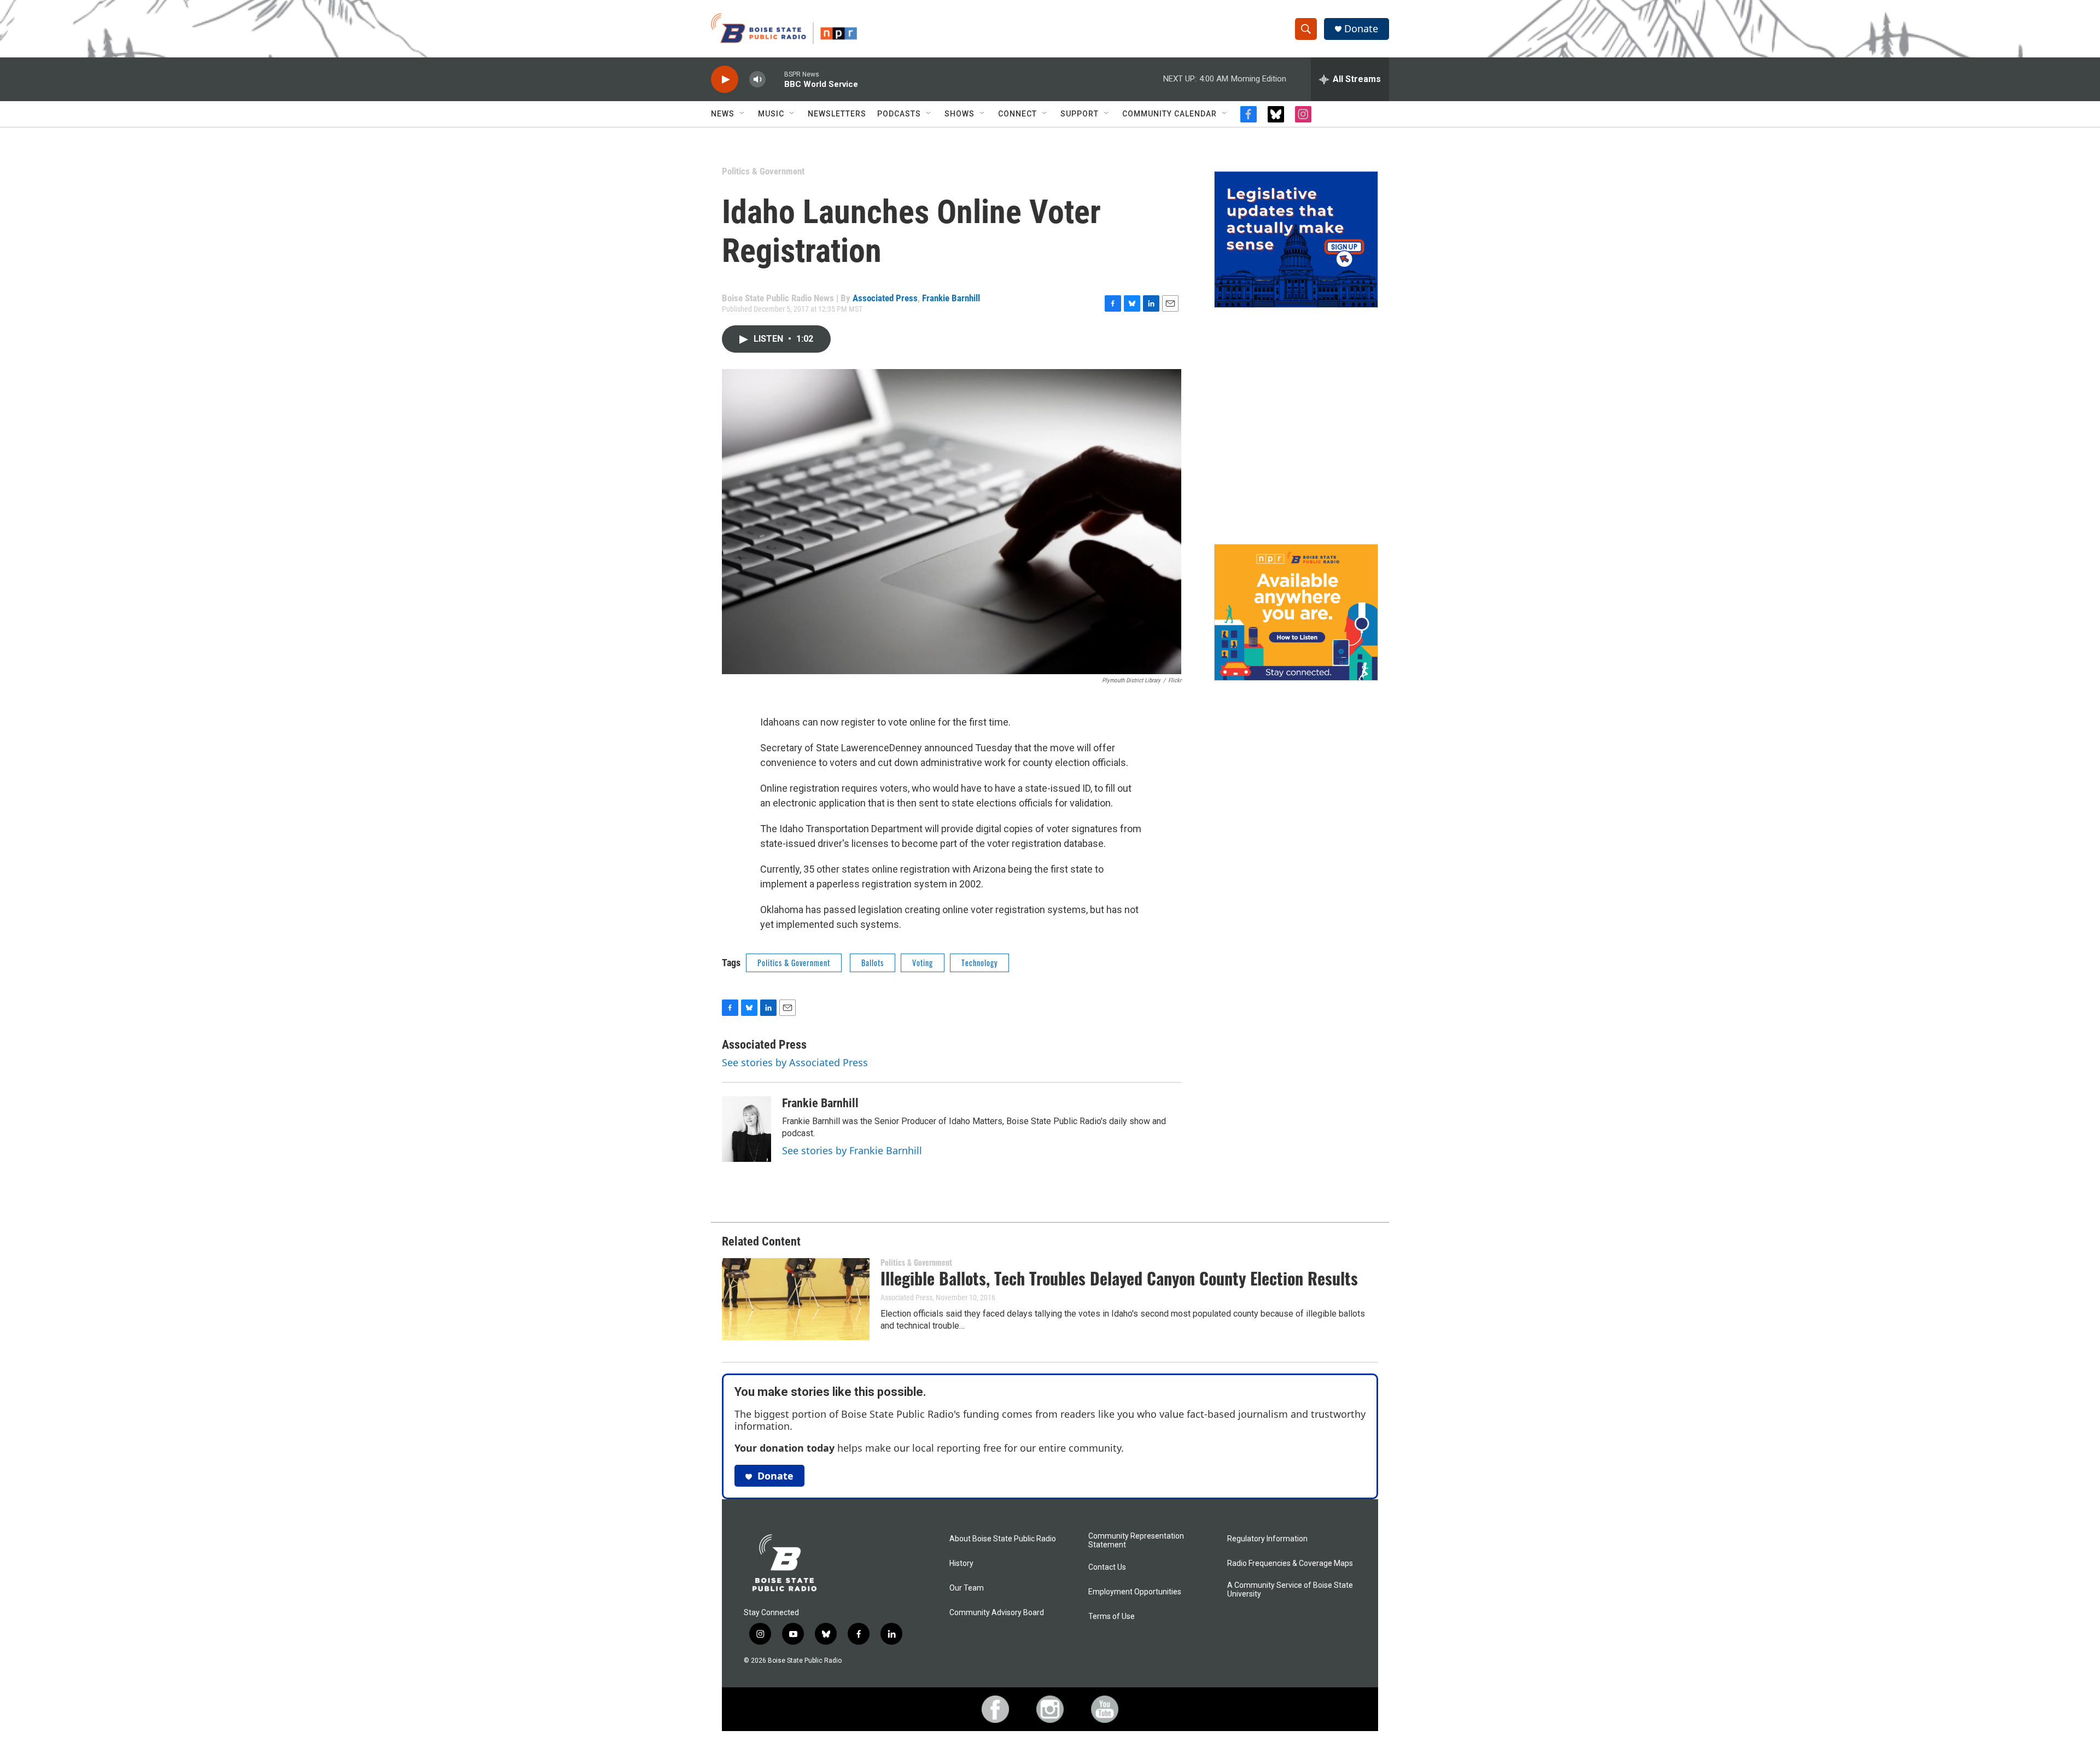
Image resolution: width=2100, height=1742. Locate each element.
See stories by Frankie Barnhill (852, 1150)
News (723, 114)
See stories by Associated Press (795, 1062)
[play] (725, 80)
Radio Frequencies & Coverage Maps (1290, 1563)
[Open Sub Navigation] (743, 114)
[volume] (757, 80)
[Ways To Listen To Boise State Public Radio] (1296, 612)
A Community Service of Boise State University (1290, 1590)
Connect (1017, 114)
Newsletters (837, 114)
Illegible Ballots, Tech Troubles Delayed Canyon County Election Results (1119, 1278)
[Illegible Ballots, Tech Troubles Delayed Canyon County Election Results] (796, 1299)
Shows (959, 114)
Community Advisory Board (997, 1613)
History (961, 1563)
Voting (923, 963)
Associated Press (885, 298)
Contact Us (1107, 1567)
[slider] (775, 79)
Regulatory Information (1267, 1539)
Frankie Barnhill (951, 298)
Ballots (873, 963)
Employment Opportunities (1135, 1592)
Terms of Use (1112, 1617)
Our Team (967, 1588)
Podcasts (899, 114)
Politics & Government (763, 171)
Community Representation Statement (1136, 1541)
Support (1080, 114)
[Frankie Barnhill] (746, 1129)
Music (771, 114)
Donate (1361, 29)
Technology (979, 963)
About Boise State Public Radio (1003, 1539)
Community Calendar (1169, 114)
